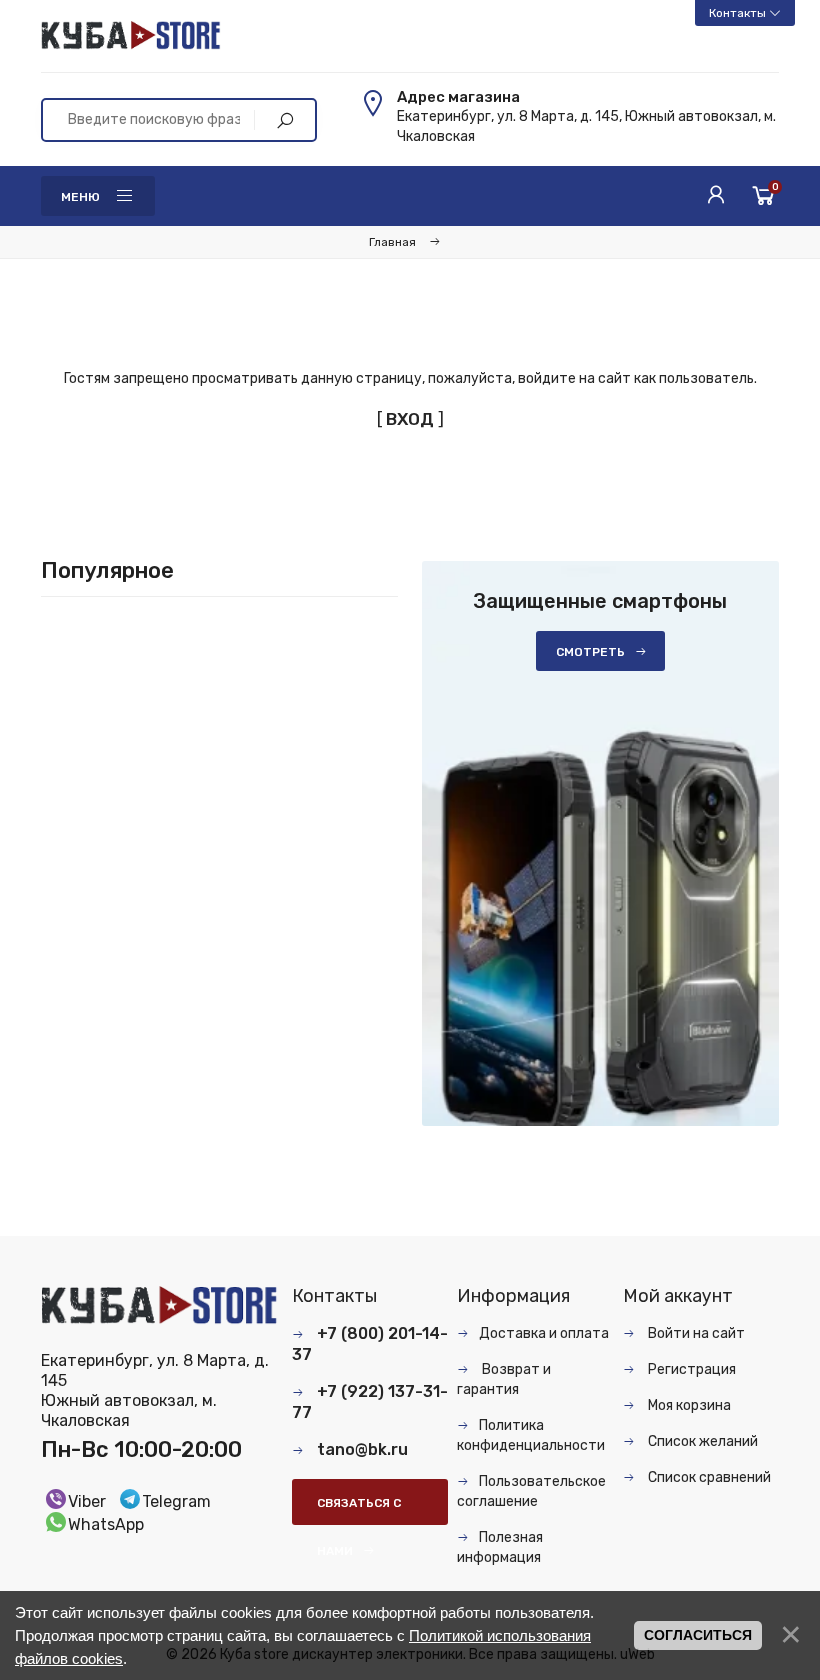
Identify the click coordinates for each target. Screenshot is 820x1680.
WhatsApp (106, 1524)
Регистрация (690, 1369)
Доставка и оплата (544, 1333)
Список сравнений (708, 1477)
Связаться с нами (359, 1510)
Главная (392, 242)
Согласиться (698, 1635)
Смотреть (590, 652)
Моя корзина (688, 1405)
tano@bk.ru (362, 1449)
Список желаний (701, 1441)
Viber (87, 1501)
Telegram (176, 1501)
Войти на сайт (695, 1333)
